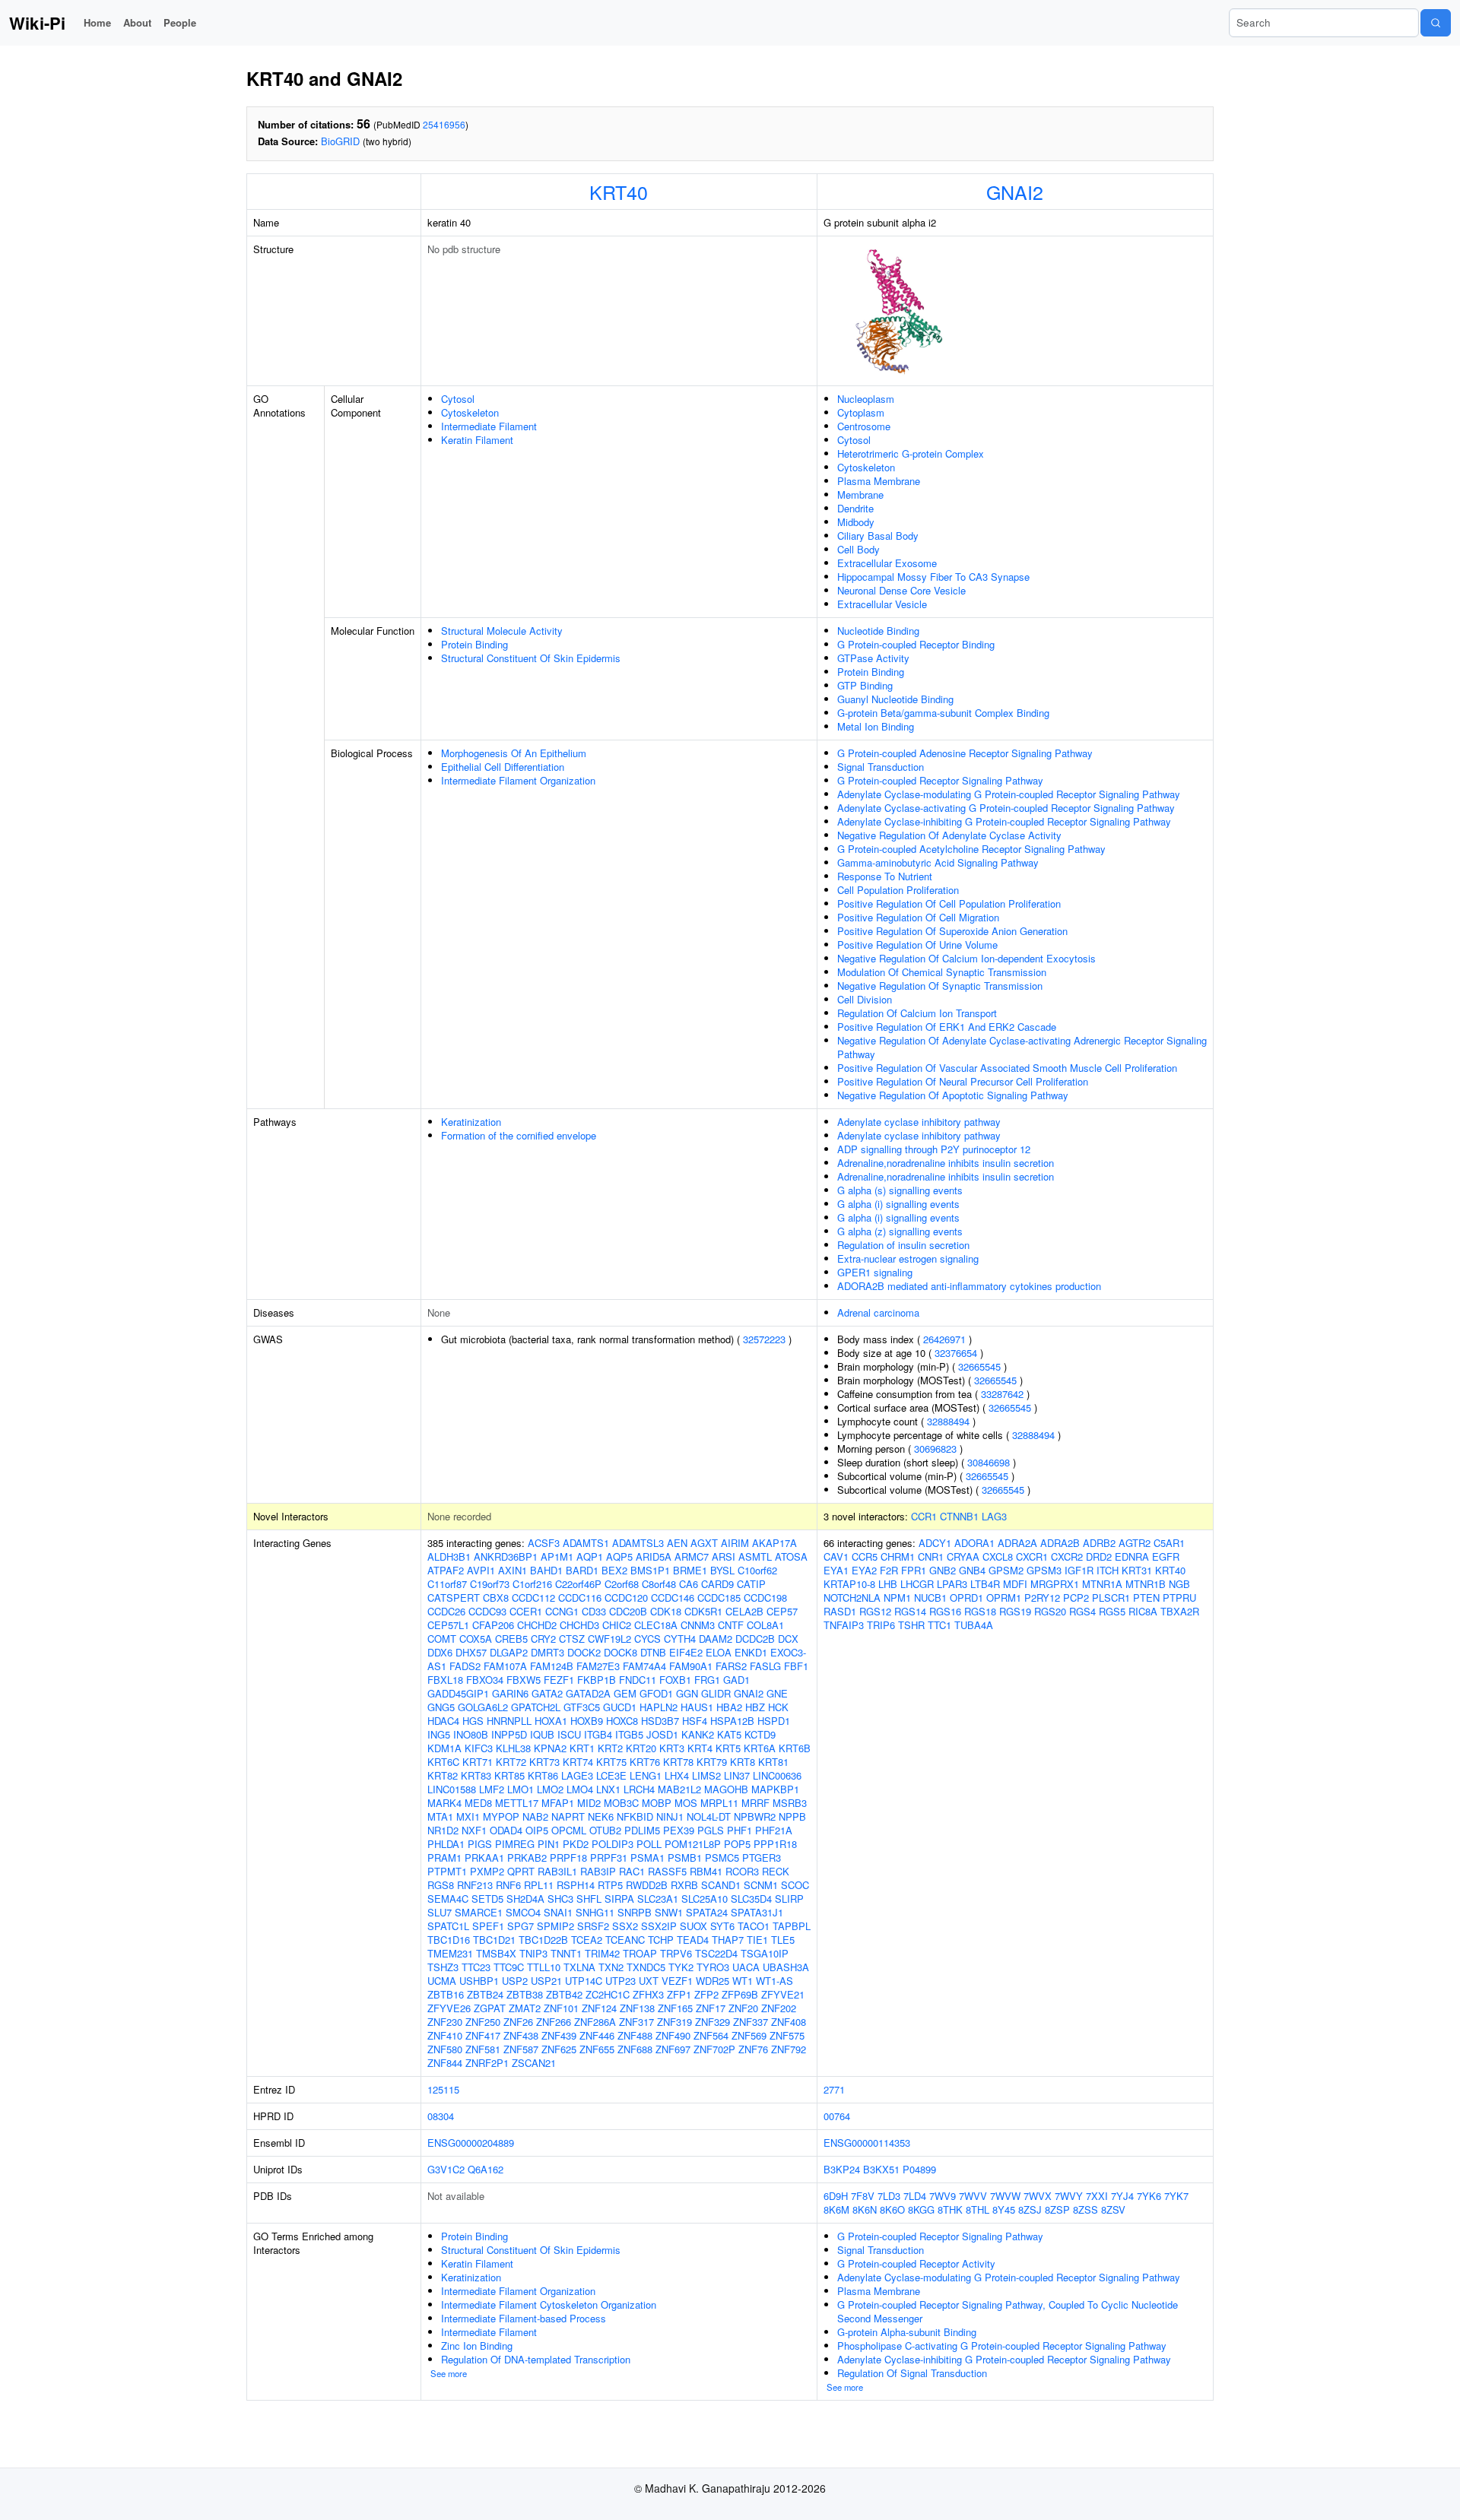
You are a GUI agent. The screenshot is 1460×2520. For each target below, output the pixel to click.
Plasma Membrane (879, 481)
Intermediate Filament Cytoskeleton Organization (549, 2304)
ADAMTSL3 (638, 1543)
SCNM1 (761, 1885)
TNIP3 (533, 1953)
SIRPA (619, 1899)
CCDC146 (673, 1598)
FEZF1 (559, 1680)
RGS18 (980, 1611)
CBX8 (496, 1598)
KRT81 (773, 1762)
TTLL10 (544, 1967)
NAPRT (568, 1816)
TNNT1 (566, 1953)
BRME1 (690, 1570)
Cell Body (859, 549)
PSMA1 (647, 1858)
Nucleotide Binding (878, 631)
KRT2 (610, 1748)
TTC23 (476, 1967)
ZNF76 (753, 2049)
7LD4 (915, 2196)
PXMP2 (487, 1871)
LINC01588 (452, 1789)
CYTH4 (680, 1639)
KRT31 (1137, 1570)
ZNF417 (483, 2035)
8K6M (836, 2209)
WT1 (743, 1981)
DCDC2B (755, 1639)
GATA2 (547, 1693)
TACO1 (754, 1926)
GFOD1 (656, 1693)
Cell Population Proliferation (898, 890)
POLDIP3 (613, 1844)
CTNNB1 (959, 1516)
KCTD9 (760, 1734)
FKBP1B (597, 1680)
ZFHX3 (648, 1994)
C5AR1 (1169, 1543)
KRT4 (700, 1748)
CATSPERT (454, 1598)
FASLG (765, 1666)
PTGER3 (762, 1858)
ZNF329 (713, 2022)
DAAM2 (716, 1639)
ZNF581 (483, 2049)
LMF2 (492, 1789)
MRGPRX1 (1055, 1584)
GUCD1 (620, 1707)
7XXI (1097, 2196)
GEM (625, 1693)
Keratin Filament (477, 440)
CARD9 (717, 1584)
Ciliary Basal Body (878, 536)
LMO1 (521, 1789)
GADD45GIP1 (458, 1693)
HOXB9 (587, 1721)
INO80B (471, 1734)
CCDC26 (446, 1611)
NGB (1179, 1584)
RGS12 (875, 1611)
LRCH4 (639, 1789)
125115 (443, 2089)
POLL (649, 1844)
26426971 (944, 1339)
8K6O (892, 2209)
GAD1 (736, 1680)
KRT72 (511, 1762)
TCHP (661, 1940)
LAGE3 (577, 1775)
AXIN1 (513, 1570)
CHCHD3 (579, 1625)
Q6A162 (486, 2169)
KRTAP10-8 (849, 1584)
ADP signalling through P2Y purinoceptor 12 (934, 1149)
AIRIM (735, 1543)
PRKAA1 (484, 1858)
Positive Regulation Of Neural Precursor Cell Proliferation (963, 1081)
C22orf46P (578, 1584)
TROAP (640, 1953)
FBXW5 (524, 1680)
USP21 (546, 1981)
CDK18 (666, 1611)
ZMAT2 (525, 2008)
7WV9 (943, 2196)
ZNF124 (599, 2008)
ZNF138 (637, 2008)
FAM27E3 (598, 1666)
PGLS (711, 1830)
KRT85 (509, 1775)
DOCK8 (620, 1652)
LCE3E (611, 1775)
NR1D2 (443, 1830)
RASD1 (840, 1611)
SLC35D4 (751, 1899)
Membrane (860, 494)
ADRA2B (1060, 1543)
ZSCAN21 (534, 2063)
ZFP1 (679, 1994)
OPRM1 (1004, 1598)
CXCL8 (998, 1556)
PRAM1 (444, 1858)
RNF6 (508, 1885)
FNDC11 (638, 1680)
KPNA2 (550, 1748)
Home (97, 22)
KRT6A (760, 1748)
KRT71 (478, 1762)
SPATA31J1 (757, 1912)
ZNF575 (787, 2035)
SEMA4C (448, 1899)
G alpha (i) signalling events (898, 1204)
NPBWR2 (755, 1816)
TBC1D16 (449, 1940)
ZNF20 (743, 2008)
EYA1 (836, 1570)
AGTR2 (1135, 1543)
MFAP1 (558, 1803)
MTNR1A (1102, 1584)
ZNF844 (445, 2063)
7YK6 (1149, 2196)
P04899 (919, 2169)
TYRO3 (713, 1967)
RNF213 (475, 1885)
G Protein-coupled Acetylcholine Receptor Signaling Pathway (971, 849)
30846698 (989, 1462)
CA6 (689, 1584)
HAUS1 (697, 1707)
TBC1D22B (543, 1940)
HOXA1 (551, 1721)
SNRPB (635, 1912)
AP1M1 (557, 1556)
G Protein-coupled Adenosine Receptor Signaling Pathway (965, 753)
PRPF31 (609, 1858)
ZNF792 (789, 2049)
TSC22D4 (716, 1953)
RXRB (684, 1885)
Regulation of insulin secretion (903, 1245)
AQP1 (590, 1556)
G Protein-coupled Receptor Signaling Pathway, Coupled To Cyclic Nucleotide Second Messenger (1008, 2311)
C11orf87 (447, 1584)
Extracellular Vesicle (882, 604)
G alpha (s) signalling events (900, 1190)
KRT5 (728, 1748)
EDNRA (1132, 1556)
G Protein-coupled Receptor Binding (916, 644)
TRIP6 (881, 1625)
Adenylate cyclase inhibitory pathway (919, 1122)
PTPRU (1179, 1598)
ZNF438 (521, 2035)
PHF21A (774, 1830)
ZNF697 (673, 2049)
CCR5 (865, 1556)
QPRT (521, 1871)
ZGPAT (490, 2008)
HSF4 (695, 1721)
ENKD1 (751, 1652)
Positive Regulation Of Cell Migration (918, 917)
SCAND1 (721, 1885)
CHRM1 (898, 1556)
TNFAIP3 (844, 1625)
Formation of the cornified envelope (519, 1135)
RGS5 (1112, 1611)
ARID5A (654, 1556)
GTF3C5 (582, 1707)
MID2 (589, 1803)
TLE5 (783, 1940)
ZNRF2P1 (487, 2063)
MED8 (478, 1803)
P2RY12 (1042, 1598)
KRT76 (645, 1762)
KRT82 (443, 1775)
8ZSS (1085, 2209)
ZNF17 (711, 2008)
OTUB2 (605, 1830)
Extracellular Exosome (887, 563)
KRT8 (743, 1762)
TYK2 (681, 1967)
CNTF (731, 1625)
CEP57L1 (448, 1625)
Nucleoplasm (866, 399)
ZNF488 (635, 2035)
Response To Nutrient (885, 876)
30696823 (935, 1449)
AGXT (704, 1543)
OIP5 (537, 1830)
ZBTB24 (485, 1994)
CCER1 (526, 1611)
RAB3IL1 (557, 1871)
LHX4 (677, 1775)
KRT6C (443, 1762)
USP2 (515, 1981)
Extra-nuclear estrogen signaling (908, 1258)
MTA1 (440, 1816)
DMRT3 (547, 1652)
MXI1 (468, 1816)
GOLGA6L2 (483, 1707)
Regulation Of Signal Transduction (912, 2373)
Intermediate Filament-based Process (524, 2318)
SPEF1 (488, 1926)
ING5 (439, 1734)
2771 (834, 2089)
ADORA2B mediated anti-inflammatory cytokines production (969, 1286)
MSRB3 (790, 1803)
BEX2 (614, 1570)
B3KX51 (881, 2169)
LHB (888, 1584)
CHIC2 (617, 1625)
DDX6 (440, 1652)
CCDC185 (719, 1598)
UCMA (442, 1981)
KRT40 (619, 192)
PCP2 (1076, 1598)
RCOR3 (742, 1871)
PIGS (480, 1844)
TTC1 (939, 1625)
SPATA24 (707, 1912)
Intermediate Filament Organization (518, 780)
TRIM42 (602, 1953)
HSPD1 (774, 1721)
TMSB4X (496, 1953)
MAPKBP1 (775, 1789)
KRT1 (582, 1748)
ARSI (724, 1556)
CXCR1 (1032, 1556)
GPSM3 (1044, 1570)
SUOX (693, 1926)
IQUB (542, 1734)
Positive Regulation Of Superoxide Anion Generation (952, 931)
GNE (777, 1693)
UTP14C (584, 1981)
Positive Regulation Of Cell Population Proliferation (949, 903)
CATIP (751, 1584)
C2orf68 (622, 1584)
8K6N (865, 2209)
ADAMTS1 (586, 1543)
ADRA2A (1017, 1543)
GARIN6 (510, 1693)
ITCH (1108, 1570)
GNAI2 (1015, 192)
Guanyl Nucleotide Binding (895, 699)
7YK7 (1176, 2196)
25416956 (444, 124)
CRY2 (543, 1639)
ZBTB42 (564, 1994)
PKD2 (576, 1844)
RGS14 (910, 1611)
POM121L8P (693, 1844)
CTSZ (572, 1639)
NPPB (792, 1816)
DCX (788, 1639)
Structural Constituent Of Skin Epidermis (531, 658)
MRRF (755, 1803)
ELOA (719, 1652)
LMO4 (580, 1789)
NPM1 (897, 1598)
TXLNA (579, 1967)
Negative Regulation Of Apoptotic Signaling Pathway (953, 1095)
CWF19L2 (609, 1639)
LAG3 (994, 1516)
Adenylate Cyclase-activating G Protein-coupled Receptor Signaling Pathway (1006, 808)
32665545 (979, 1366)
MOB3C (621, 1803)
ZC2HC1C (608, 1994)
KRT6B (795, 1748)
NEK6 (601, 1816)
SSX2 (625, 1926)
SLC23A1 (658, 1899)
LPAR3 (952, 1584)
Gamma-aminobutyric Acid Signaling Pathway (938, 862)
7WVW (1005, 2196)
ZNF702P (714, 2049)
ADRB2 (1099, 1543)
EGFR (1166, 1556)
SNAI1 (558, 1912)
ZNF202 (779, 2008)
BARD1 (582, 1570)
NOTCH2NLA (852, 1598)
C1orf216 (532, 1584)
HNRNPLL (509, 1721)
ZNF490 (673, 2035)
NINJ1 (670, 1816)
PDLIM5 (642, 1830)
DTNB (653, 1652)
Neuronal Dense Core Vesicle (901, 590)
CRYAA (963, 1556)
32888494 (948, 1421)
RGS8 (441, 1885)
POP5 (737, 1844)
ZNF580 (445, 2049)
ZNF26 (518, 2022)
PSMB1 (685, 1858)
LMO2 (550, 1789)
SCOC (795, 1885)
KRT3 (672, 1748)
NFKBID (635, 1816)
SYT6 (722, 1926)
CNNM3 (698, 1625)
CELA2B (744, 1611)
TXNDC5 (646, 1967)
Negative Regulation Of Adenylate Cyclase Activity (949, 835)
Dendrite (855, 508)
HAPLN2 (659, 1707)
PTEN (1146, 1598)
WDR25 (713, 1981)
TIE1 (757, 1940)
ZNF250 (483, 2022)
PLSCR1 (1111, 1598)
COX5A (476, 1639)
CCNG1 (562, 1611)
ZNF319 (674, 2022)
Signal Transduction (881, 767)
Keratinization (471, 1122)
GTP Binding (865, 685)
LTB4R (985, 1584)
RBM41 (706, 1871)
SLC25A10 (705, 1899)
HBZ (755, 1707)
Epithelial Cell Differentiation (503, 767)
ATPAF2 (446, 1570)
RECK (776, 1871)
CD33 (594, 1611)
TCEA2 (587, 1940)
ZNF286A (595, 2022)
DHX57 (471, 1652)
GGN (687, 1693)
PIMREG (515, 1844)
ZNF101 (561, 2008)
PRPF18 (568, 1858)
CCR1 (924, 1516)
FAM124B (552, 1666)
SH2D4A (525, 1899)
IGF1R (1079, 1570)
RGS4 (1082, 1611)
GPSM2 (1006, 1570)
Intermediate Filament (489, 426)
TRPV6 (676, 1953)
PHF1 (740, 1830)
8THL (978, 2209)
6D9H (836, 2196)
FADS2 (465, 1666)
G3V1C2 (446, 2169)
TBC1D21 (494, 1940)
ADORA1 (974, 1543)
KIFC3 (479, 1748)
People (180, 22)
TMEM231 (450, 1953)
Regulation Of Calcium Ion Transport (917, 1013)
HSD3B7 (660, 1721)
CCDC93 (487, 1611)
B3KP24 (842, 2169)
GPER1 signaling (875, 1272)
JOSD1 (662, 1734)
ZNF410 (445, 2035)
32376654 (956, 1353)
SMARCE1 (479, 1912)
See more (449, 2373)
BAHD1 (546, 1570)
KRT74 (578, 1762)
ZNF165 (675, 2008)
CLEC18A (656, 1625)
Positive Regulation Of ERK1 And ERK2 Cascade (947, 1027)
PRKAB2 (527, 1858)
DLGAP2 (509, 1652)
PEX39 (679, 1830)
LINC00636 (777, 1775)
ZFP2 (706, 1994)
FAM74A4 (644, 1666)
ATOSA (791, 1556)
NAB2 (535, 1816)
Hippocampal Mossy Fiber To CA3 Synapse (933, 577)
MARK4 (444, 1803)
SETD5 (487, 1899)
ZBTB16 (446, 1994)
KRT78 (678, 1762)
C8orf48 (659, 1584)
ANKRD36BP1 (506, 1556)
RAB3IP (598, 1871)
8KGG (921, 2209)
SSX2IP (659, 1926)
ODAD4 (506, 1830)
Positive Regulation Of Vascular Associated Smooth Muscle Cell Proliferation (1007, 1068)
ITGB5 (629, 1734)
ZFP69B (740, 1994)
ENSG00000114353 (867, 2143)
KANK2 (698, 1734)
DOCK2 (584, 1652)
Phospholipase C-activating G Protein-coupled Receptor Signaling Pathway (1002, 2346)
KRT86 (543, 1775)
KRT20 (641, 1748)
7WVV (973, 2196)
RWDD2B (647, 1885)
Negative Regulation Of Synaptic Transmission (940, 986)
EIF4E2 (686, 1652)
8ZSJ (1030, 2209)
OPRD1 (966, 1598)
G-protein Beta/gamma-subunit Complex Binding (943, 713)
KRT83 (476, 1775)
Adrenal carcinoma (878, 1312)
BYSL (722, 1570)
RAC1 (632, 1871)
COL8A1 (765, 1625)
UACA (746, 1967)
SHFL (589, 1899)
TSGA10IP (765, 1953)
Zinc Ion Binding (477, 2346)
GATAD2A (588, 1693)
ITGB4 (598, 1734)
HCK (778, 1707)
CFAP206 (493, 1625)
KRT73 (544, 1762)
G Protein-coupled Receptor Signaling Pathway (940, 780)
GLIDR (716, 1693)
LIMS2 (706, 1775)
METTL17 (517, 1803)
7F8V (863, 2196)
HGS (473, 1721)
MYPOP (501, 1816)
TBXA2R (1180, 1611)
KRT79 (712, 1762)
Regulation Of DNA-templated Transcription (536, 2359)
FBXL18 (445, 1680)
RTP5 (610, 1885)
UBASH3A (786, 1967)
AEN (677, 1543)
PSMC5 (722, 1858)
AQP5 (619, 1556)
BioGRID (340, 141)
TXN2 (611, 1967)
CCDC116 (580, 1598)
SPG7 (521, 1926)
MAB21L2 (679, 1789)
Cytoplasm (861, 412)
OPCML (569, 1830)
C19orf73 (490, 1584)
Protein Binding (474, 644)
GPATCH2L (536, 1707)
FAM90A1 (691, 1666)
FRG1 (707, 1680)
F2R (889, 1570)
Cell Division (865, 999)
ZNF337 (751, 2022)
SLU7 (440, 1912)
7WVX (1038, 2196)
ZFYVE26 (449, 2008)
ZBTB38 (525, 1994)
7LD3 (889, 2196)
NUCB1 (930, 1598)
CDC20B (628, 1611)
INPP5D (509, 1734)
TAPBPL (792, 1926)
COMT (442, 1639)
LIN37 (737, 1775)
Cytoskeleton (470, 412)
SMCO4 (523, 1912)
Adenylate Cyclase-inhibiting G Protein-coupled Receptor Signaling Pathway (1004, 821)
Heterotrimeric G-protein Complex (911, 453)
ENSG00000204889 (471, 2143)
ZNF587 (521, 2049)
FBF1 (796, 1666)
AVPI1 (481, 1570)
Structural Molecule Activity (502, 631)
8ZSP (1057, 2209)
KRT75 (611, 1762)
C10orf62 (757, 1570)
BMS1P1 (650, 1570)
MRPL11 (719, 1803)
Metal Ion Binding (876, 726)
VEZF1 (677, 1981)
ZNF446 (597, 2035)
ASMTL (755, 1556)
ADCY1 (935, 1543)
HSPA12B (732, 1721)
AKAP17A (774, 1543)
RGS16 (945, 1611)
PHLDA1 (446, 1844)
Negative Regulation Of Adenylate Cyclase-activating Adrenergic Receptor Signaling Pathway (1022, 1047)
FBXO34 (485, 1680)
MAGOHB (726, 1789)
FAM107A (505, 1666)
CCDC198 (765, 1598)
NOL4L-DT (709, 1816)
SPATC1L (448, 1926)
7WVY (1069, 2196)
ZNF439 (559, 2035)
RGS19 (1015, 1611)
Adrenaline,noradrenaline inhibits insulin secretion (946, 1163)
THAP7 (728, 1940)
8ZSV (1113, 2209)
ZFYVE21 (783, 1994)
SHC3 (560, 1899)
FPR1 (914, 1570)
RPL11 (539, 1885)
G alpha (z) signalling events (900, 1231)
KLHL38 (513, 1748)
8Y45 (1004, 2209)
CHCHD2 (537, 1625)
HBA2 (729, 1707)
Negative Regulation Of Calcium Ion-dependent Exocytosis (966, 958)
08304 (441, 2116)
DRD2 (1099, 1556)
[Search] (1436, 23)
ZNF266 (554, 2022)
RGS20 (1050, 1611)
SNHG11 (595, 1912)
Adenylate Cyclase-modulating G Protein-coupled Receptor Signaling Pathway (1009, 794)
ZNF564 (711, 2035)
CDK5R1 (703, 1611)
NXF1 (474, 1830)
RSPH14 (576, 1885)
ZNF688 (635, 2049)
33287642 (1002, 1394)
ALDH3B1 (449, 1556)
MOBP (657, 1803)
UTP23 (620, 1981)
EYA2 (864, 1570)
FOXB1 (675, 1680)
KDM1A (444, 1748)
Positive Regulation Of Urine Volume (917, 945)
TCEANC (625, 1940)
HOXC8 (622, 1721)
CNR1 (931, 1556)
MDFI (1015, 1584)
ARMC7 (692, 1556)
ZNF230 (445, 2022)
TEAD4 (693, 1940)
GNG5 (441, 1707)
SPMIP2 (555, 1926)
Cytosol (458, 399)
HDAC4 (443, 1721)
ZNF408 (789, 2022)
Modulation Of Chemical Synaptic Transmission (942, 972)
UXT (649, 1981)
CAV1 (836, 1556)
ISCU (569, 1734)
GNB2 (943, 1570)
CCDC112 (533, 1598)
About (137, 22)
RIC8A (1143, 1611)
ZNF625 (559, 2049)
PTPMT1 (447, 1871)
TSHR (911, 1625)
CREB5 (511, 1639)
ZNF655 (597, 2049)
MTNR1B (1146, 1584)
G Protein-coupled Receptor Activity (916, 2263)
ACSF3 (544, 1543)
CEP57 (782, 1611)
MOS (686, 1803)
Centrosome (864, 426)
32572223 (764, 1339)
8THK (950, 2209)
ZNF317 (636, 2022)
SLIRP (789, 1899)
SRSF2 (593, 1926)
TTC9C (509, 1967)
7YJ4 (1122, 2196)
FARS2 (731, 1666)
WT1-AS (774, 1981)
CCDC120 (626, 1598)
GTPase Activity (873, 658)
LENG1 (646, 1775)
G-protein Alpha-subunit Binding (907, 2332)
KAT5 (729, 1734)
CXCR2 (1067, 1556)
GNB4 (972, 1570)
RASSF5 (667, 1871)
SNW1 (669, 1912)
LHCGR (917, 1584)
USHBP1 (479, 1981)
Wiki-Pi (37, 23)
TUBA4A (974, 1625)
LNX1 (608, 1789)
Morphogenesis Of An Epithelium (514, 753)
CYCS (647, 1639)
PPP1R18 (775, 1844)
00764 (837, 2116)
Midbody (856, 522)
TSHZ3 (443, 1967)
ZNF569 (749, 2035)
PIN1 (549, 1844)
